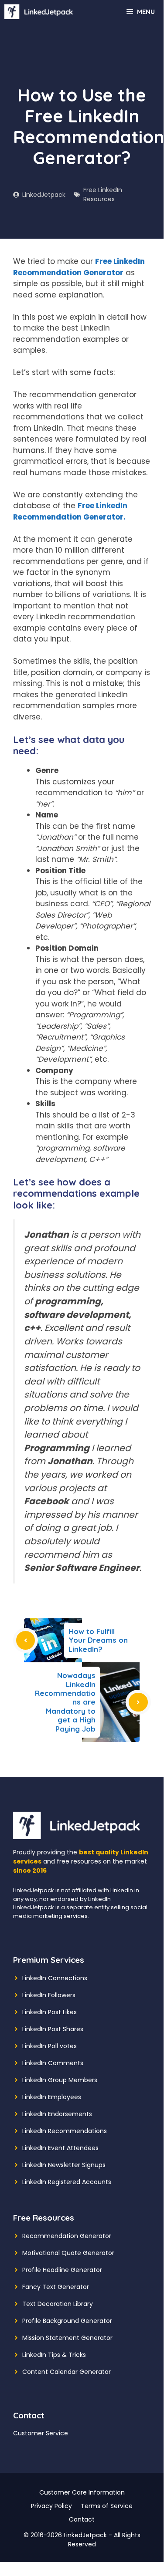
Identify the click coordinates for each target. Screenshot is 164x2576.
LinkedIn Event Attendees (60, 2148)
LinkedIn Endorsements (57, 2114)
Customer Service (41, 2433)
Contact (82, 2519)
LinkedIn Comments (53, 2063)
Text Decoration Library (58, 2304)
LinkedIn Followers (49, 1995)
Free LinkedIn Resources (103, 194)
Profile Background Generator (67, 2321)
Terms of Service (107, 2506)
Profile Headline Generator (62, 2270)
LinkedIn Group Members (60, 2080)
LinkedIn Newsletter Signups (64, 2165)
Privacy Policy (51, 2506)
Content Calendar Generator (67, 2372)
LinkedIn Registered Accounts (67, 2182)
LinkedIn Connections (55, 1978)
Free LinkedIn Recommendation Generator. (70, 511)
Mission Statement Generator (67, 2338)
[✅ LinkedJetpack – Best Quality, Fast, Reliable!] (41, 12)
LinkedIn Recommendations (65, 2131)
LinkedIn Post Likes (50, 2012)
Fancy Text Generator (56, 2287)
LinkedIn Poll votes (50, 2046)
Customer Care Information (82, 2492)
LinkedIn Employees (52, 2097)
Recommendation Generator (67, 2236)
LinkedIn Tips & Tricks (54, 2355)
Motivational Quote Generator (68, 2253)
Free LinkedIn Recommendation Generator (79, 267)
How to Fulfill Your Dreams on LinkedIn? (98, 1640)
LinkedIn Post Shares (53, 2029)
